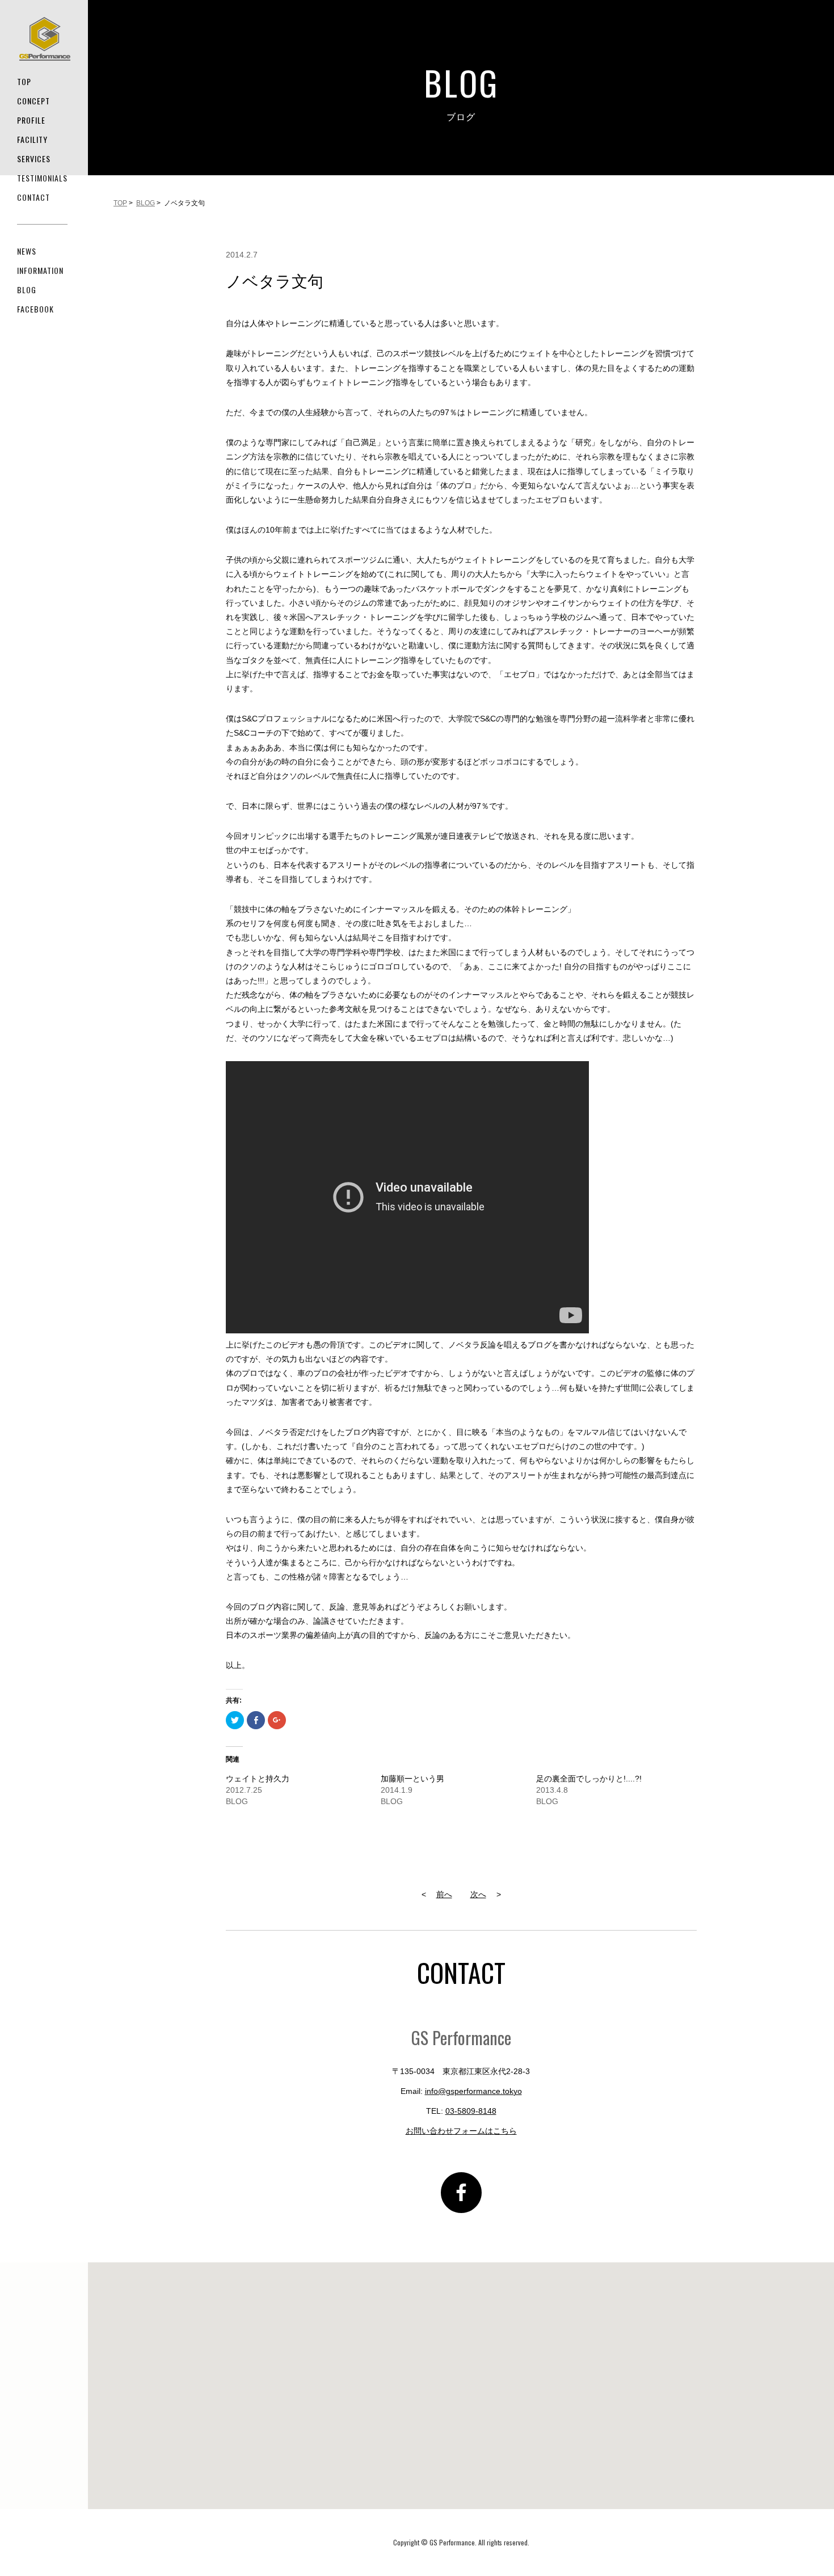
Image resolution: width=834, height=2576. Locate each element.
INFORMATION (40, 270)
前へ (444, 1894)
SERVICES (34, 159)
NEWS (27, 251)
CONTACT (33, 197)
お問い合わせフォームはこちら (461, 2131)
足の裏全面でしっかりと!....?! (589, 1779)
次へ (478, 1894)
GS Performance (45, 39)
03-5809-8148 (471, 2111)
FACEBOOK (35, 309)
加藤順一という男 (412, 1779)
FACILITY (32, 139)
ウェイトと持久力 (258, 1779)
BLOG (27, 290)
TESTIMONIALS (42, 178)
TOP (24, 81)
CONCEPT (33, 101)
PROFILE (31, 120)
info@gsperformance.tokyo (473, 2091)
